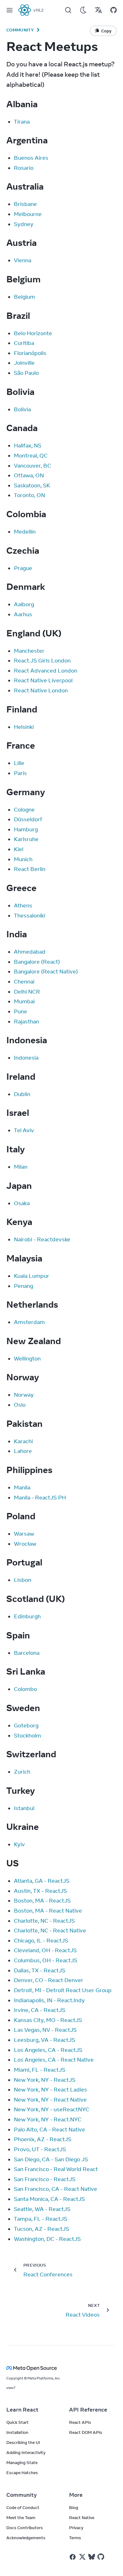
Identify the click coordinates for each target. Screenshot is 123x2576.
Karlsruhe (26, 839)
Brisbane (25, 204)
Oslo (20, 1405)
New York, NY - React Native (50, 2100)
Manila (22, 1487)
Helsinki (24, 727)
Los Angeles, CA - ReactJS (48, 2050)
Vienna (23, 260)
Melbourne (28, 214)
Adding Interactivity (26, 2452)
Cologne (24, 810)
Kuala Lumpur (32, 1276)
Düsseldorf (28, 819)
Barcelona (27, 1653)
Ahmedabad (30, 952)
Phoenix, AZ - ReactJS (43, 2139)
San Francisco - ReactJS (45, 2179)
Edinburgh (27, 1616)
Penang (23, 1286)
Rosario (24, 168)
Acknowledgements (26, 2538)
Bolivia (22, 409)
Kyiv (19, 1844)
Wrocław (25, 1544)
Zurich (22, 1772)
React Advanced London (46, 671)
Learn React (22, 2410)
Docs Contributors (25, 2528)
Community (20, 30)
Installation (17, 2432)
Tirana (22, 122)
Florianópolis (30, 353)
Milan (21, 1167)
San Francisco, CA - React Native (56, 2189)
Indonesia (26, 1058)
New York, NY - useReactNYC (52, 2109)
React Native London (41, 690)
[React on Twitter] (82, 2557)
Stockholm (27, 1736)
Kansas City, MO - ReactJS (48, 2020)
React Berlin (30, 869)
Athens (23, 906)
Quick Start (18, 2422)
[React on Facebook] (73, 2557)
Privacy (76, 2528)
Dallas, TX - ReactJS (40, 1970)
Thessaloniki (29, 916)
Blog (74, 2507)
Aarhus (23, 614)
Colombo (25, 1689)
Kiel (19, 849)
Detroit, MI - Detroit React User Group (63, 1990)
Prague (23, 568)
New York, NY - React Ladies (50, 2090)
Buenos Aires (31, 158)
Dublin (22, 1094)
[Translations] (98, 10)
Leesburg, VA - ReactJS (44, 2040)
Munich (23, 859)
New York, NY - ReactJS (45, 2080)
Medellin (25, 532)
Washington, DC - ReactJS (47, 2239)
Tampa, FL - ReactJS (41, 2219)
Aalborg (24, 604)
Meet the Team (21, 2518)
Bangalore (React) (37, 962)
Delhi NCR (27, 992)
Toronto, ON (29, 495)
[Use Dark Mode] (83, 10)
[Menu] (9, 10)
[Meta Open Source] (61, 2368)
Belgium (24, 297)
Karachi (23, 1441)
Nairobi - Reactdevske (42, 1239)
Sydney (24, 224)
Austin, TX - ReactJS (40, 1891)
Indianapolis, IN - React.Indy (49, 2000)
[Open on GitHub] (114, 10)
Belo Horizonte (33, 333)
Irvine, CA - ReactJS (40, 2010)
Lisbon (23, 1580)
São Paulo (26, 373)
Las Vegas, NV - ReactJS (45, 2030)
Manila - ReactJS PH (40, 1498)
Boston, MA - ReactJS (42, 1901)
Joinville (24, 363)
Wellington (27, 1359)
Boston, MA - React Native (48, 1911)
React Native (82, 2518)
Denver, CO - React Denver (49, 1980)
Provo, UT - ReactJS (40, 2149)
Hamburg (26, 829)
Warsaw (24, 1534)
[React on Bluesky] (92, 2557)
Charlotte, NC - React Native (50, 1931)
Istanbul (24, 1808)
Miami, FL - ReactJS (40, 2070)
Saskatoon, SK (32, 485)
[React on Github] (102, 2557)
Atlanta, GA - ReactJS (42, 1881)
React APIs (80, 2422)
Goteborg (26, 1726)
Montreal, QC (31, 456)
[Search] (68, 10)
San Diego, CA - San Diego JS (51, 2159)
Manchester (29, 651)
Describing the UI (23, 2442)
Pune (20, 1011)
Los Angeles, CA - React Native (54, 2060)
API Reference (88, 2410)
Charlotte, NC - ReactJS (44, 1921)
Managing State (22, 2462)
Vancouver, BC (32, 466)
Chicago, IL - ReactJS (41, 1941)
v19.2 (38, 10)
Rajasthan (26, 1022)
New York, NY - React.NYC (48, 2119)
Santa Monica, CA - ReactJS (49, 2199)
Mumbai (24, 1001)
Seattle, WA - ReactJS (42, 2209)
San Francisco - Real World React (56, 2169)
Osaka (22, 1203)
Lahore (23, 1451)
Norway (24, 1395)
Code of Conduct (23, 2507)
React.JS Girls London (42, 661)
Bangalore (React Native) (46, 972)
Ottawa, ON (29, 475)
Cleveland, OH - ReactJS (45, 1950)
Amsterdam (29, 1322)
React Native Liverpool (43, 680)
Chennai (24, 982)
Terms (75, 2538)
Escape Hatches (22, 2473)
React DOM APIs (86, 2432)
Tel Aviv (24, 1130)
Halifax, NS (28, 446)
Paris (20, 773)
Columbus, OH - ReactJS (46, 1960)
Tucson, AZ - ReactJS (41, 2229)
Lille (19, 763)
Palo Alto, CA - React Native (50, 2130)
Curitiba (24, 343)
